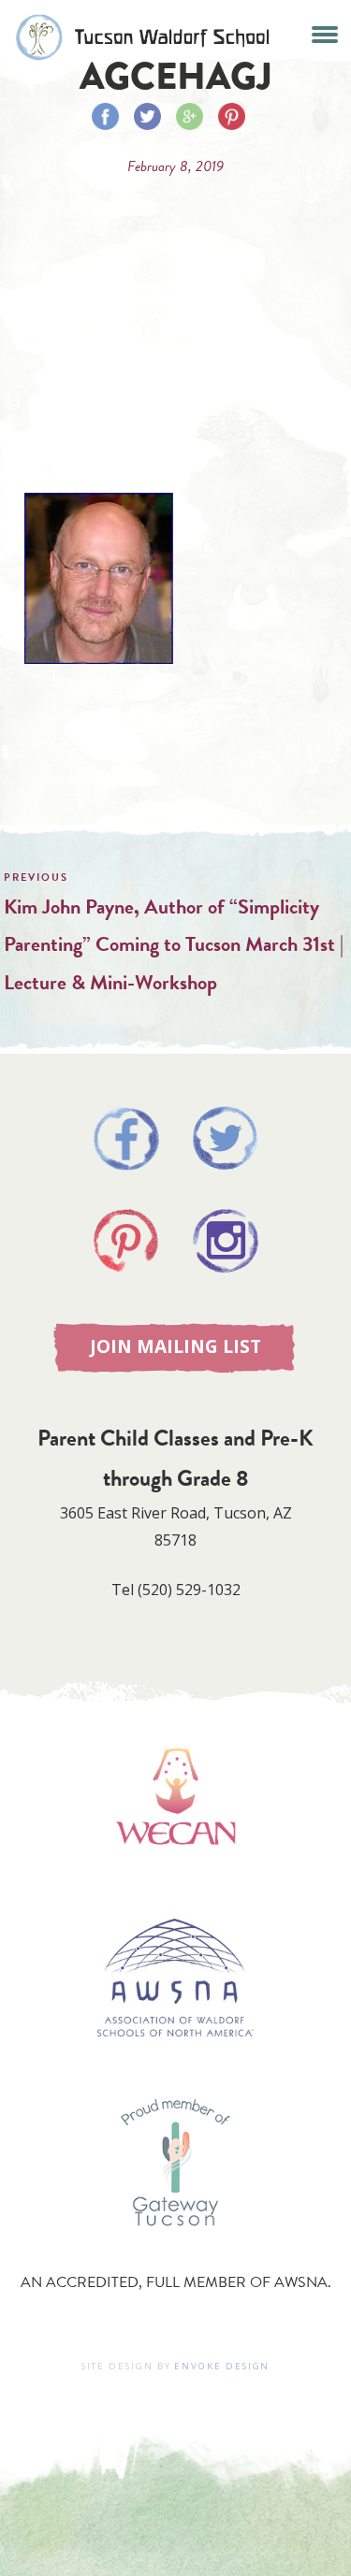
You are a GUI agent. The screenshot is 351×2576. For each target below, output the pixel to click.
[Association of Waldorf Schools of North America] (175, 2064)
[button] (324, 32)
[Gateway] (176, 2245)
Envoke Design (222, 2366)
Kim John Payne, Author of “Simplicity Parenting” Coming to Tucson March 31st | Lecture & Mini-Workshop (174, 944)
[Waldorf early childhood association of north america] (175, 1872)
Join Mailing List (175, 1346)
